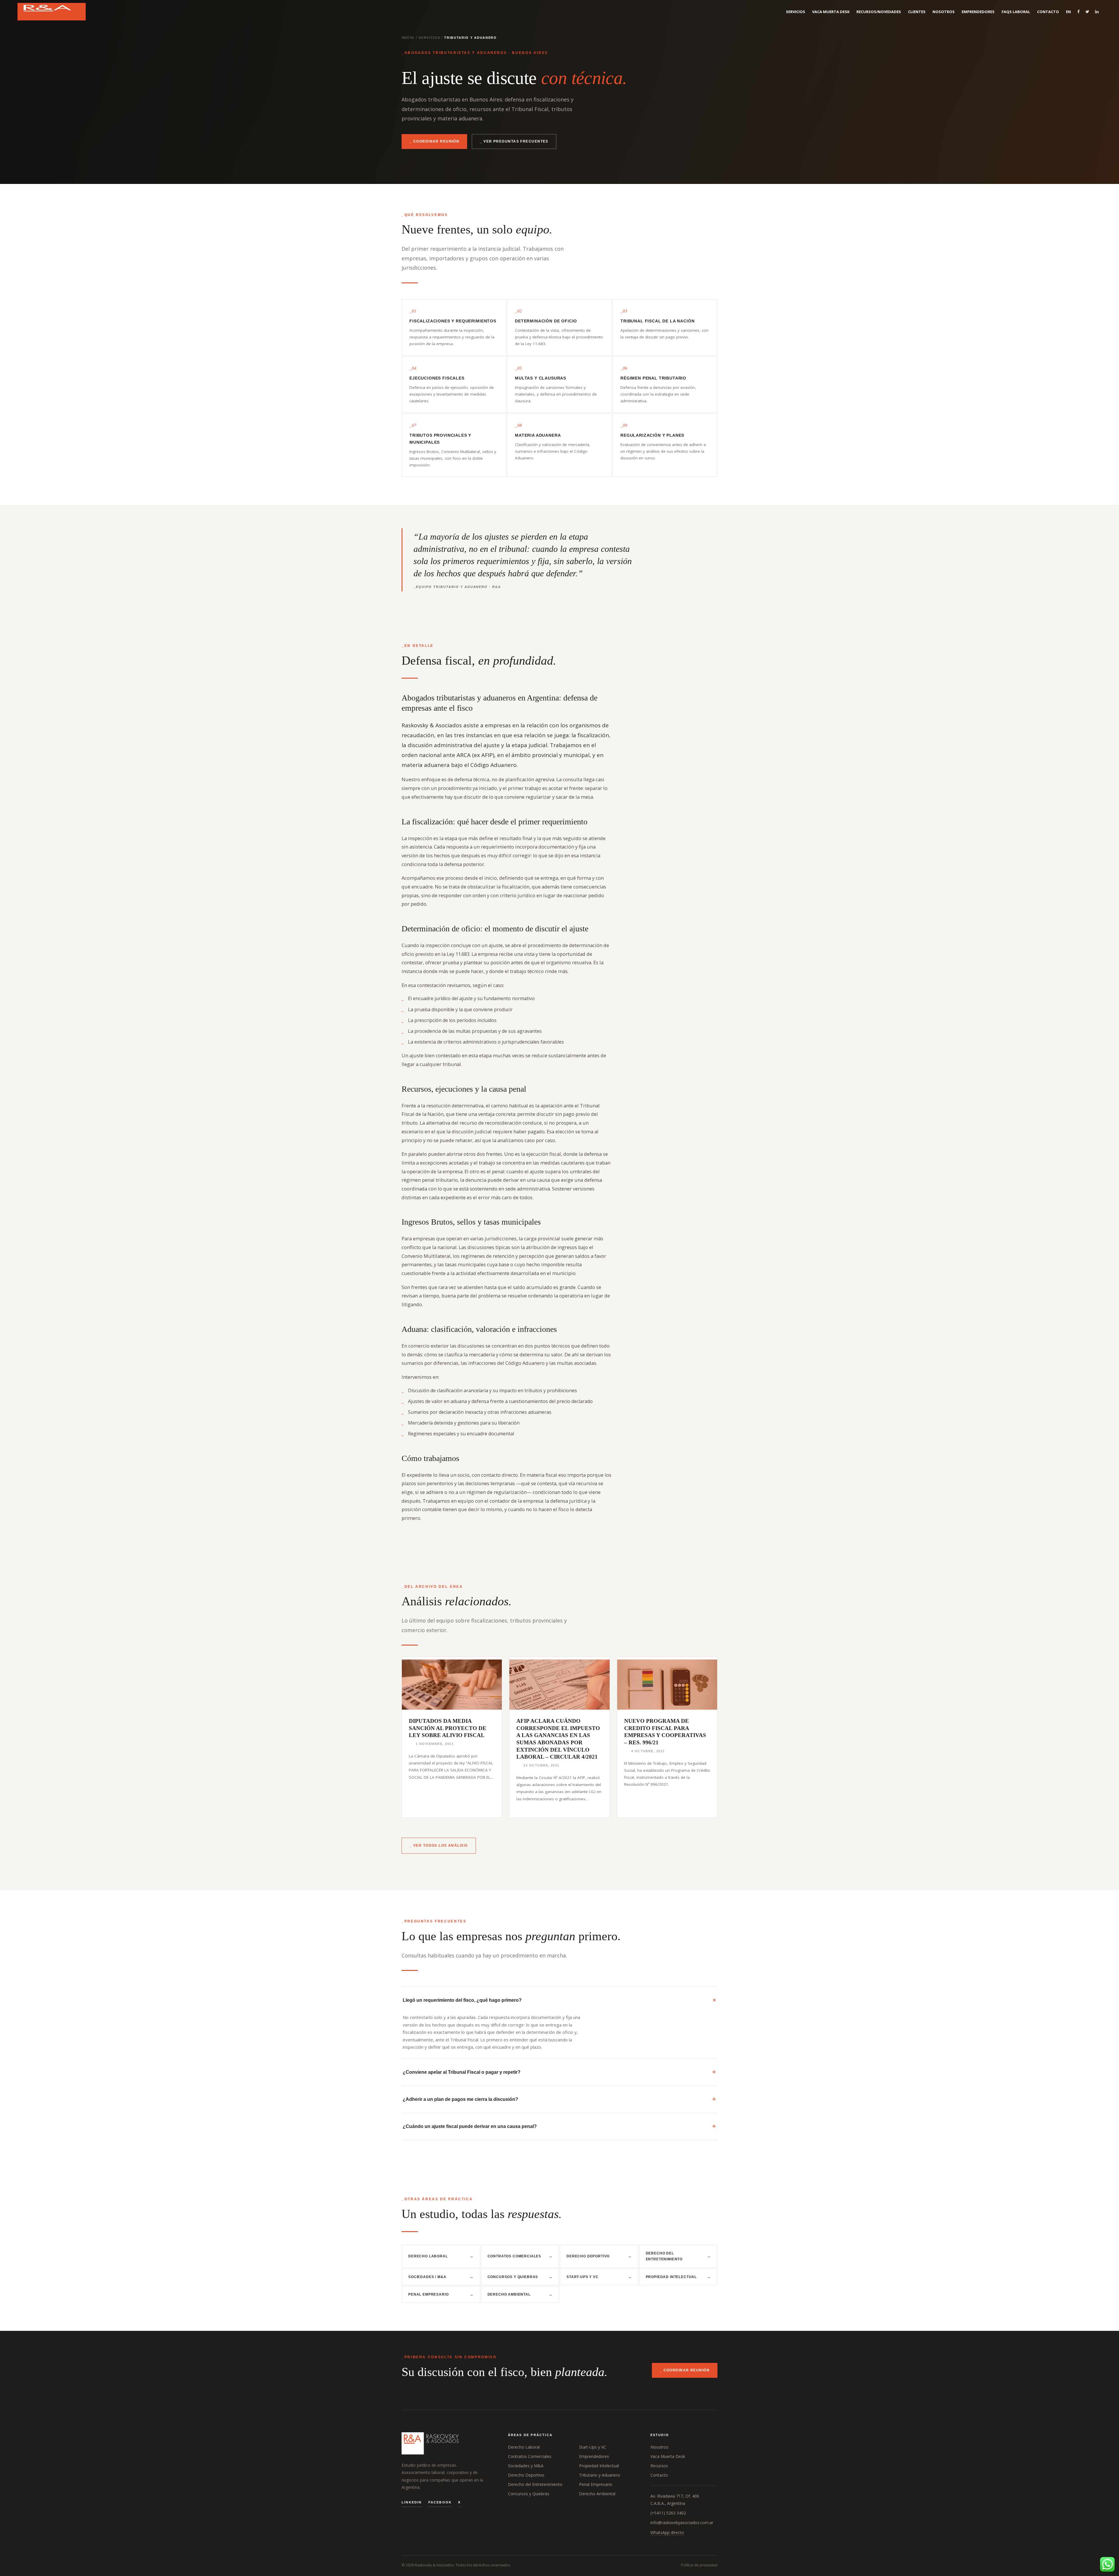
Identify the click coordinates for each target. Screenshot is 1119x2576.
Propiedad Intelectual (678, 2277)
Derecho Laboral (441, 2256)
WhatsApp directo (667, 2532)
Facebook (440, 2502)
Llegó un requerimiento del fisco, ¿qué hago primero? (462, 2000)
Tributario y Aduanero (600, 2475)
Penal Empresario (441, 2294)
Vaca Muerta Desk (668, 2456)
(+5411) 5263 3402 (668, 2513)
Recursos (659, 2466)
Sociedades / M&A (441, 2277)
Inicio (408, 38)
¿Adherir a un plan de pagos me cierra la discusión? (460, 2099)
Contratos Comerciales (520, 2256)
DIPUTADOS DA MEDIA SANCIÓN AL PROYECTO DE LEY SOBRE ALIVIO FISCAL (448, 1728)
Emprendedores (594, 2456)
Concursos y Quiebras (520, 2277)
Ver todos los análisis (441, 1845)
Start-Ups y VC (599, 2277)
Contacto (659, 2475)
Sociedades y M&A (526, 2466)
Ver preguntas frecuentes (516, 141)
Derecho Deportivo (599, 2256)
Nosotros (659, 2447)
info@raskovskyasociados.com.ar (682, 2523)
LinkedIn (412, 2502)
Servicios (429, 38)
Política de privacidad (699, 2565)
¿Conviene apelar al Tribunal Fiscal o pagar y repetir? (462, 2072)
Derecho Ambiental (520, 2294)
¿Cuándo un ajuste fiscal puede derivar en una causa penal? (470, 2126)
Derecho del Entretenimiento (678, 2256)
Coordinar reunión (436, 141)
